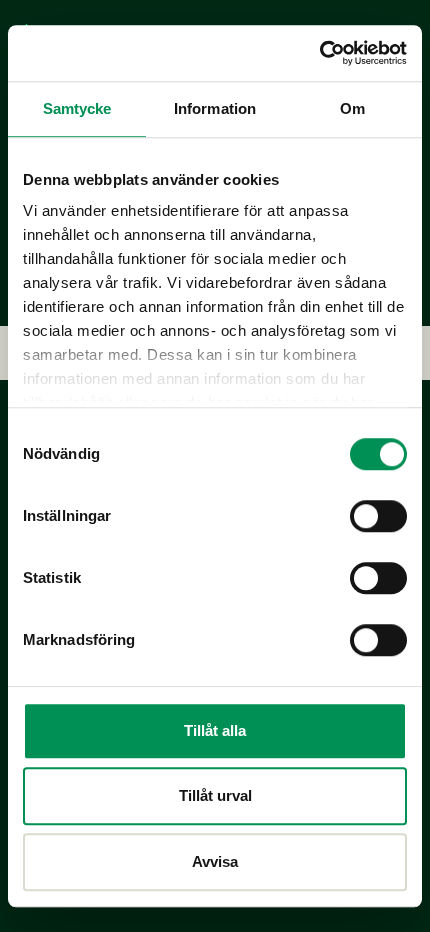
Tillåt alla (215, 730)
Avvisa (215, 861)
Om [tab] (352, 108)
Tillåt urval (215, 795)
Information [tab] (215, 108)
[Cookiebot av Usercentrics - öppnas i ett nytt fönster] (319, 53)
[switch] (378, 516)
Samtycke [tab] (77, 108)
